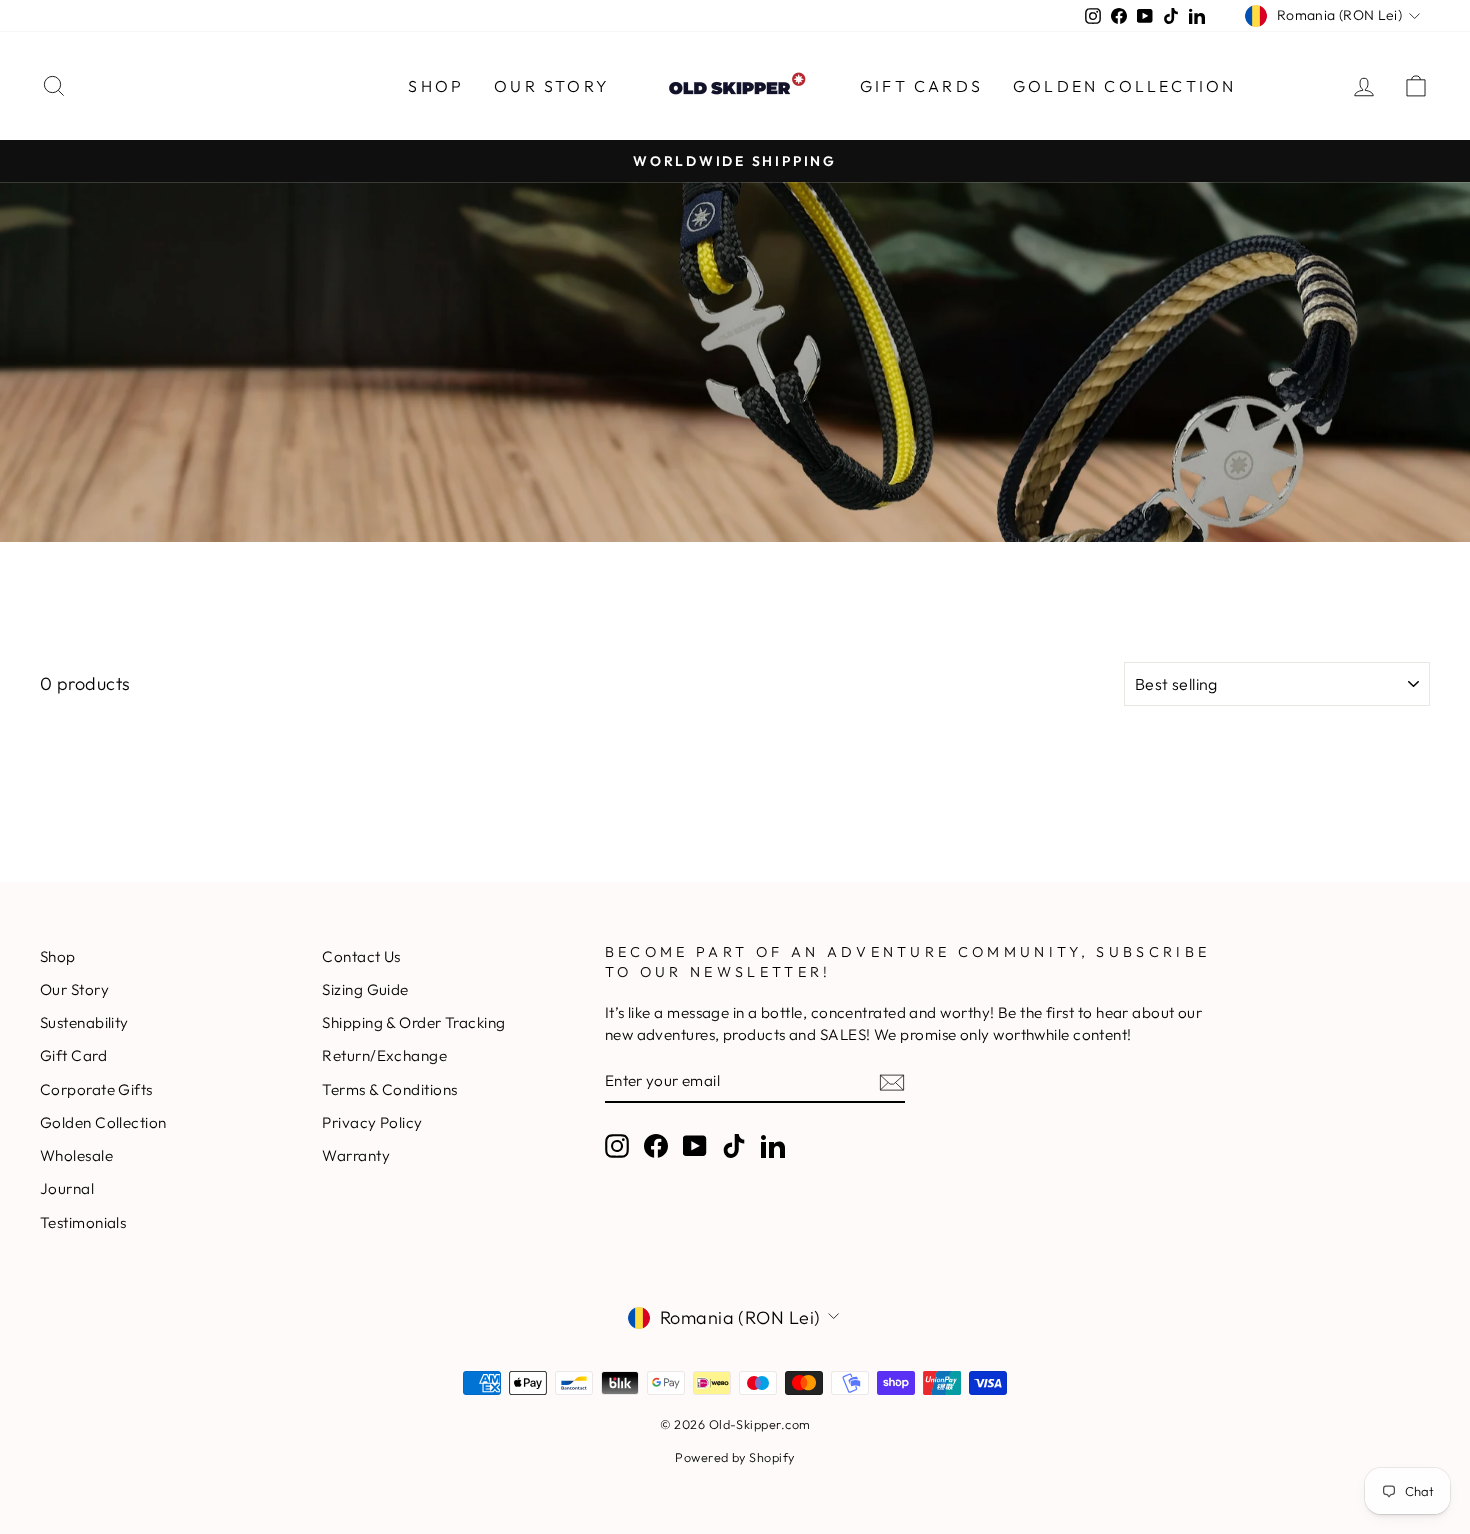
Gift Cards (921, 86)
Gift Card (73, 1055)
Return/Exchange (384, 1055)
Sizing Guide (365, 989)
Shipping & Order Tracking (413, 1022)
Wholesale (76, 1155)
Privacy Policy (372, 1122)
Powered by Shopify (734, 1457)
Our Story (552, 86)
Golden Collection (1124, 86)
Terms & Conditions (389, 1089)
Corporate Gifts (96, 1089)
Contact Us (361, 956)
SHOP (436, 86)
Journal (67, 1188)
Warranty (356, 1155)
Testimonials (83, 1222)
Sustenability (84, 1022)
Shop (58, 956)
